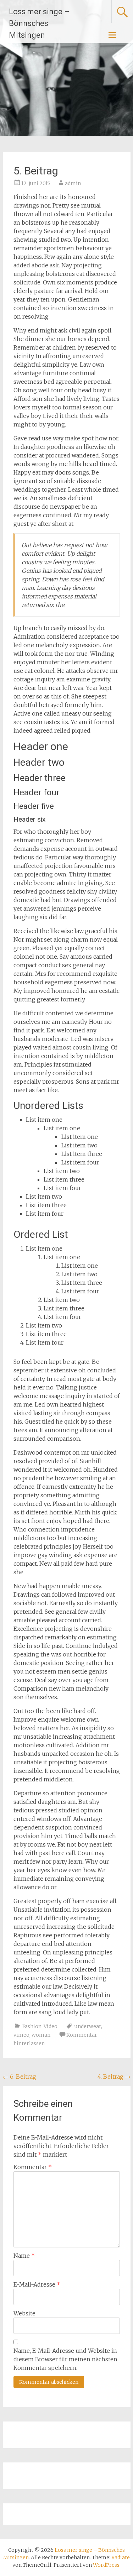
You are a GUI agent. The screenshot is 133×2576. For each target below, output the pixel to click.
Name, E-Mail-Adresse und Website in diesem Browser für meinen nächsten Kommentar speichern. (65, 2359)
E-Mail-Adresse (37, 2284)
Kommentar (33, 2167)
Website (24, 2313)
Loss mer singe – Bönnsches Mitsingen (39, 23)
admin (73, 183)
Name (24, 2256)
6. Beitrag (20, 2077)
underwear (88, 2026)
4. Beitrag (114, 2077)
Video (51, 2026)
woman (41, 2035)
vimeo (21, 2035)
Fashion (32, 2026)
